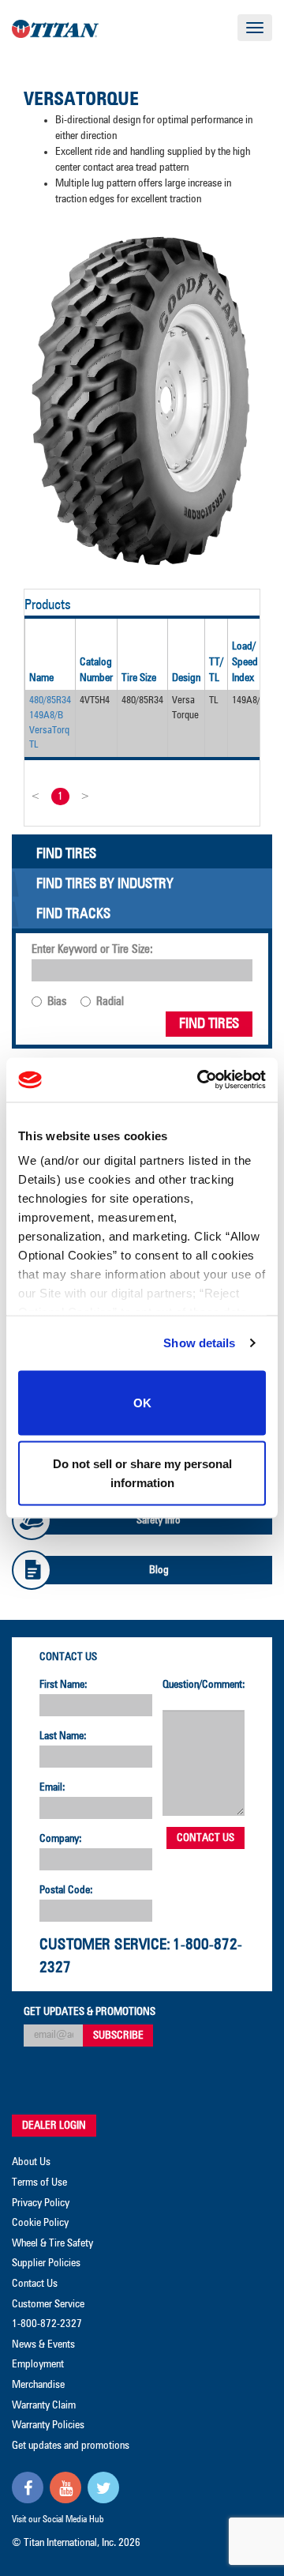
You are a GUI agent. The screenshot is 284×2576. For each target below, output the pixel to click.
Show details (199, 1343)
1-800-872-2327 (47, 2324)
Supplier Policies (46, 2263)
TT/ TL (216, 670)
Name (41, 678)
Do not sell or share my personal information (142, 1473)
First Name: (64, 1685)
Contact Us (68, 1657)
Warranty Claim (44, 2405)
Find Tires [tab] (66, 854)
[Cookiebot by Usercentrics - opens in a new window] (200, 1080)
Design (186, 678)
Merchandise (38, 2385)
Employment (38, 2364)
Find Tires (209, 1024)
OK (142, 1402)
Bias (57, 1002)
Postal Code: (66, 1890)
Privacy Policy (41, 2203)
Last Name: (63, 1736)
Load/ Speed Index (245, 662)
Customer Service (48, 2304)
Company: (61, 1839)
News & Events (43, 2344)
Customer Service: (105, 1945)
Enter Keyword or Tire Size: (92, 949)
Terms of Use (39, 2182)
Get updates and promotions (71, 2446)
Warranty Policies (48, 2425)
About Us (31, 2162)
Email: (52, 1787)
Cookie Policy (40, 2223)
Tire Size (139, 678)
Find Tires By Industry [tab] (105, 884)
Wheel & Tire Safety (52, 2243)
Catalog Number (96, 670)
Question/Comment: (204, 1685)
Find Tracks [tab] (73, 914)
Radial (110, 1002)
